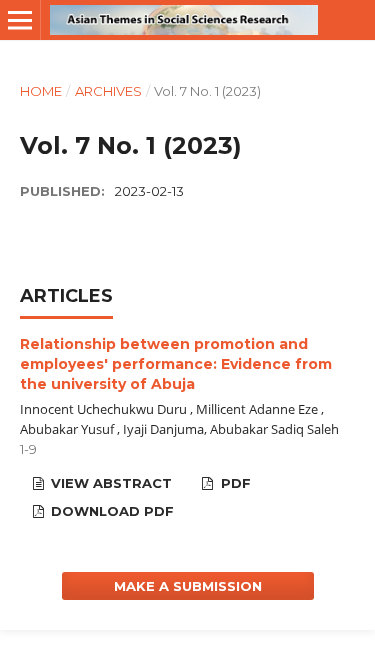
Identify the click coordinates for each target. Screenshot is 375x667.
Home (41, 91)
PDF (234, 483)
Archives (108, 91)
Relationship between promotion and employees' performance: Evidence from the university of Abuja (176, 364)
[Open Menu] (20, 20)
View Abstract (109, 483)
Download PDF (110, 511)
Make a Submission (188, 586)
